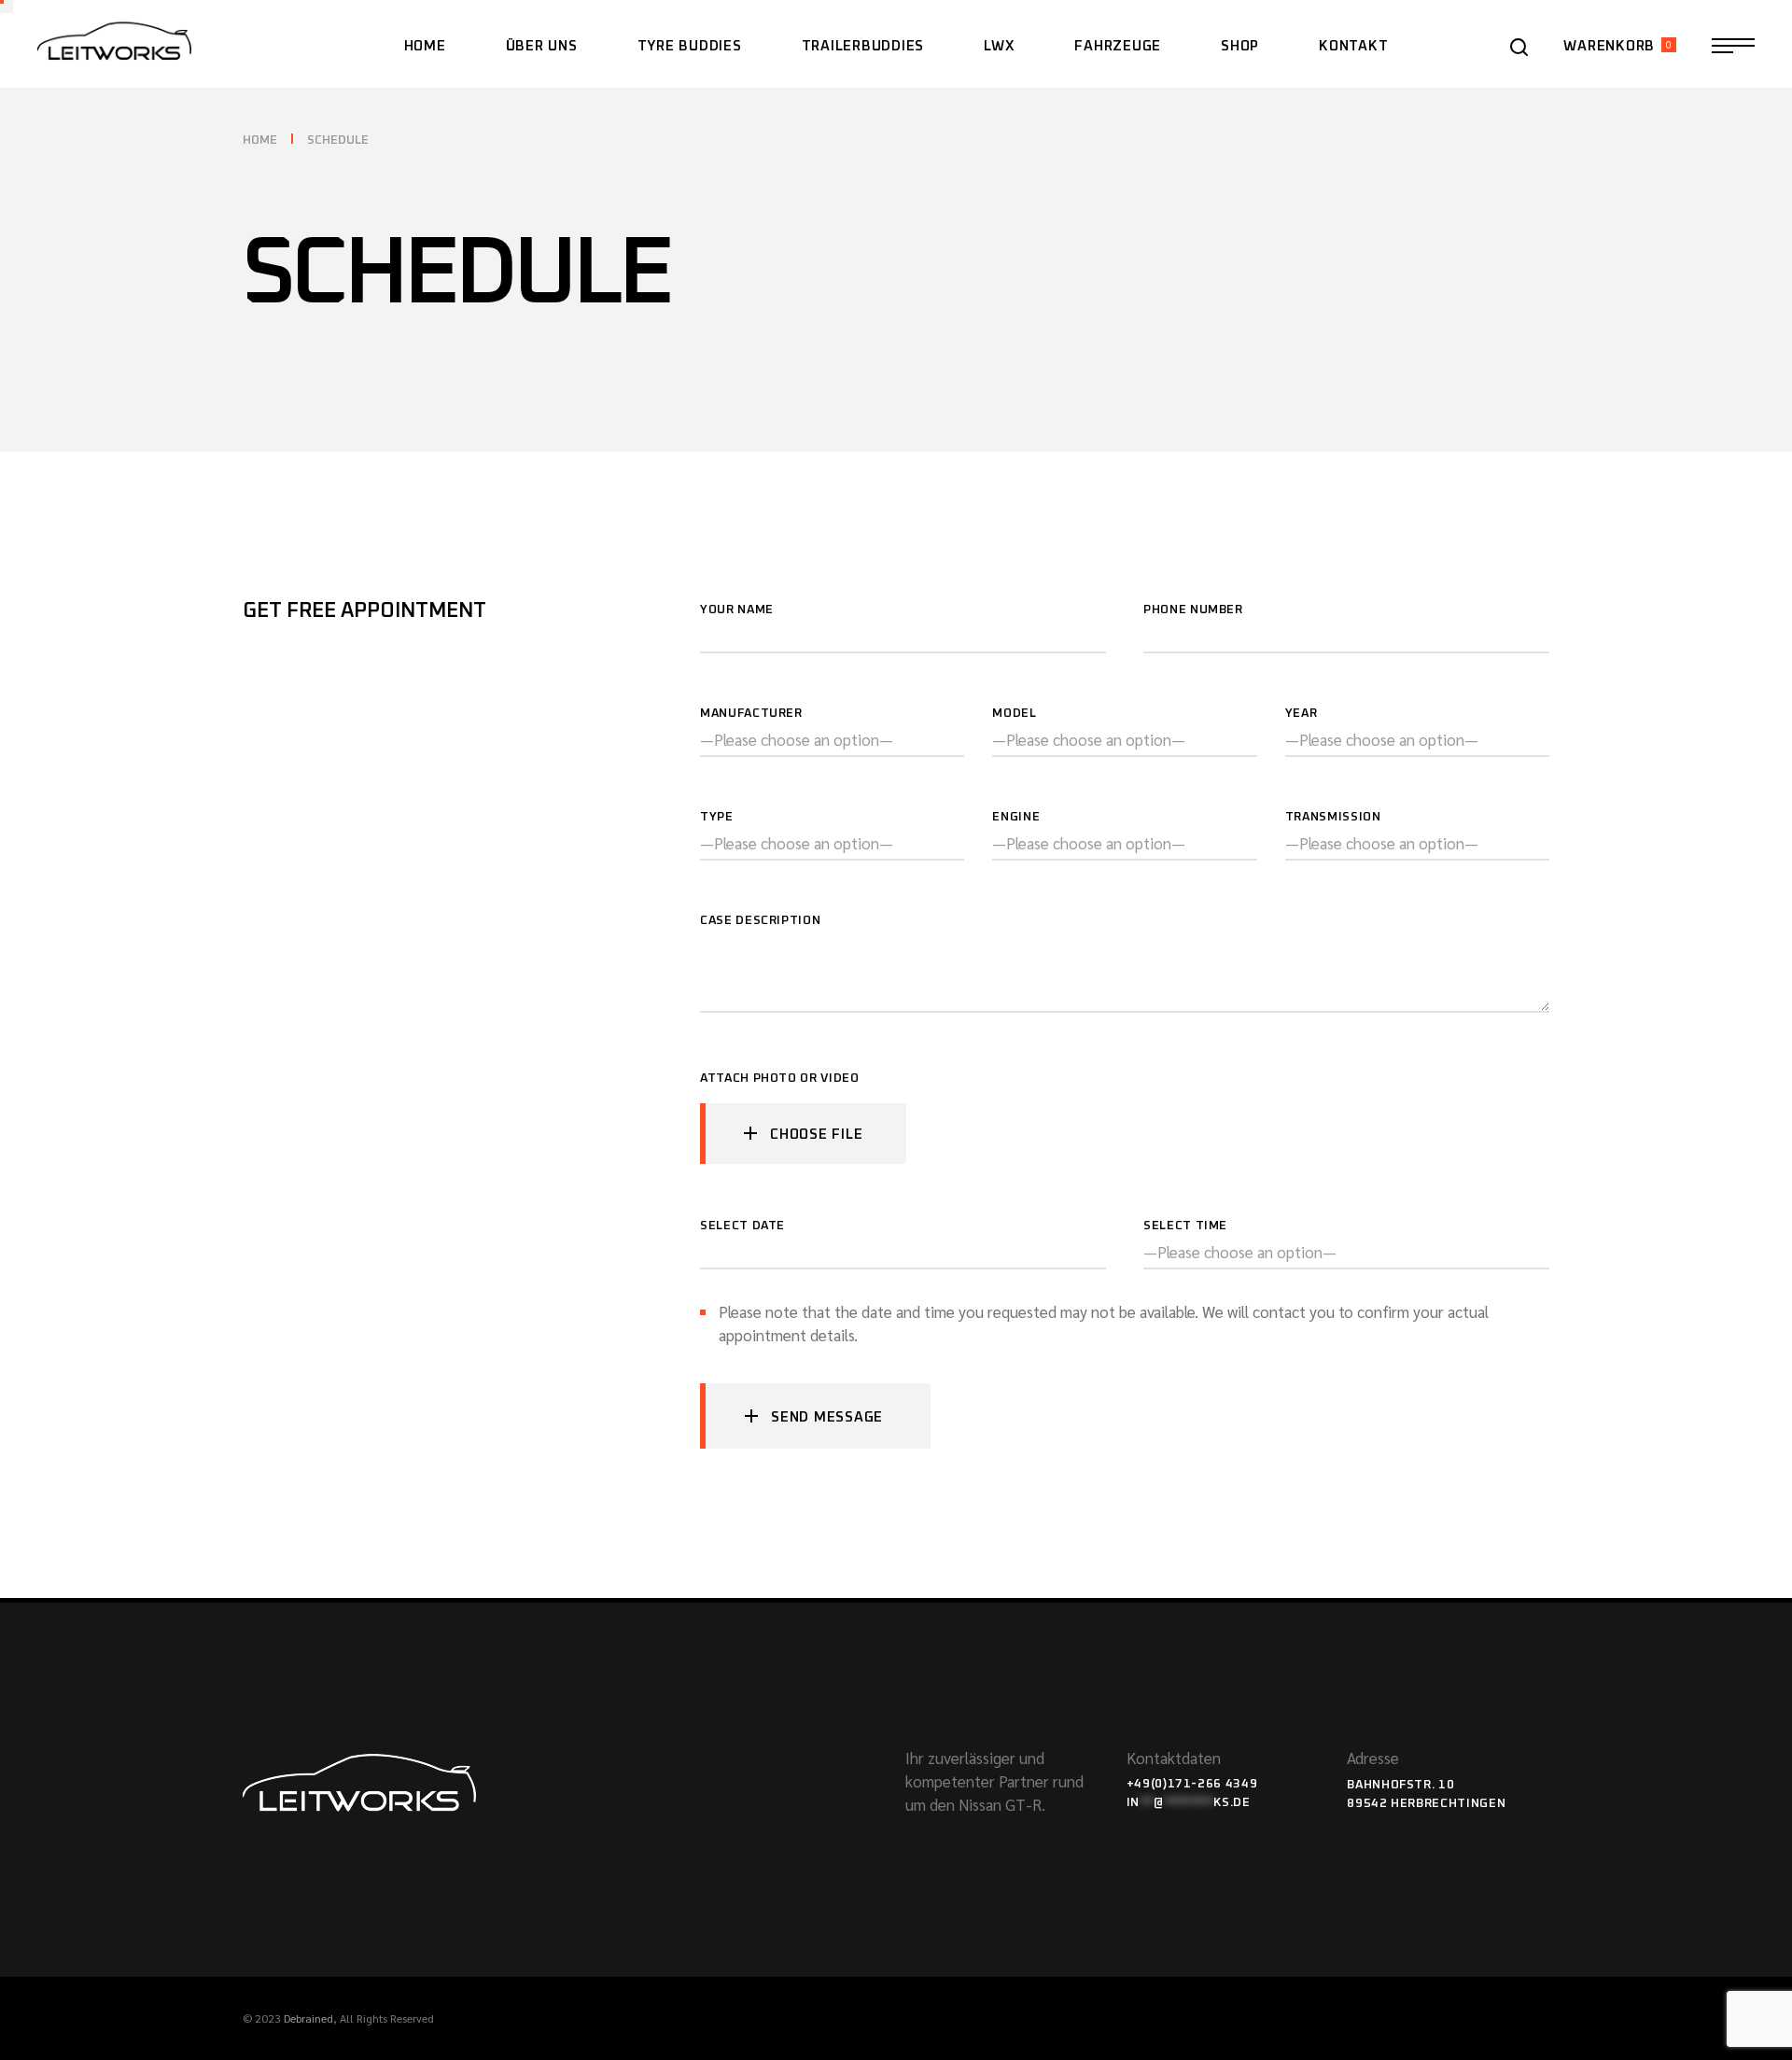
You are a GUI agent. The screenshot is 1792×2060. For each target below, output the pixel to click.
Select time (1185, 1226)
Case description (760, 921)
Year (1302, 714)
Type (717, 817)
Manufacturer (751, 714)
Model (1014, 714)
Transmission (1333, 817)
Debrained (308, 2018)
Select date (742, 1226)
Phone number (1193, 610)
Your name (737, 610)
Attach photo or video (781, 1080)
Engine (1016, 817)
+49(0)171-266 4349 (1192, 1784)
